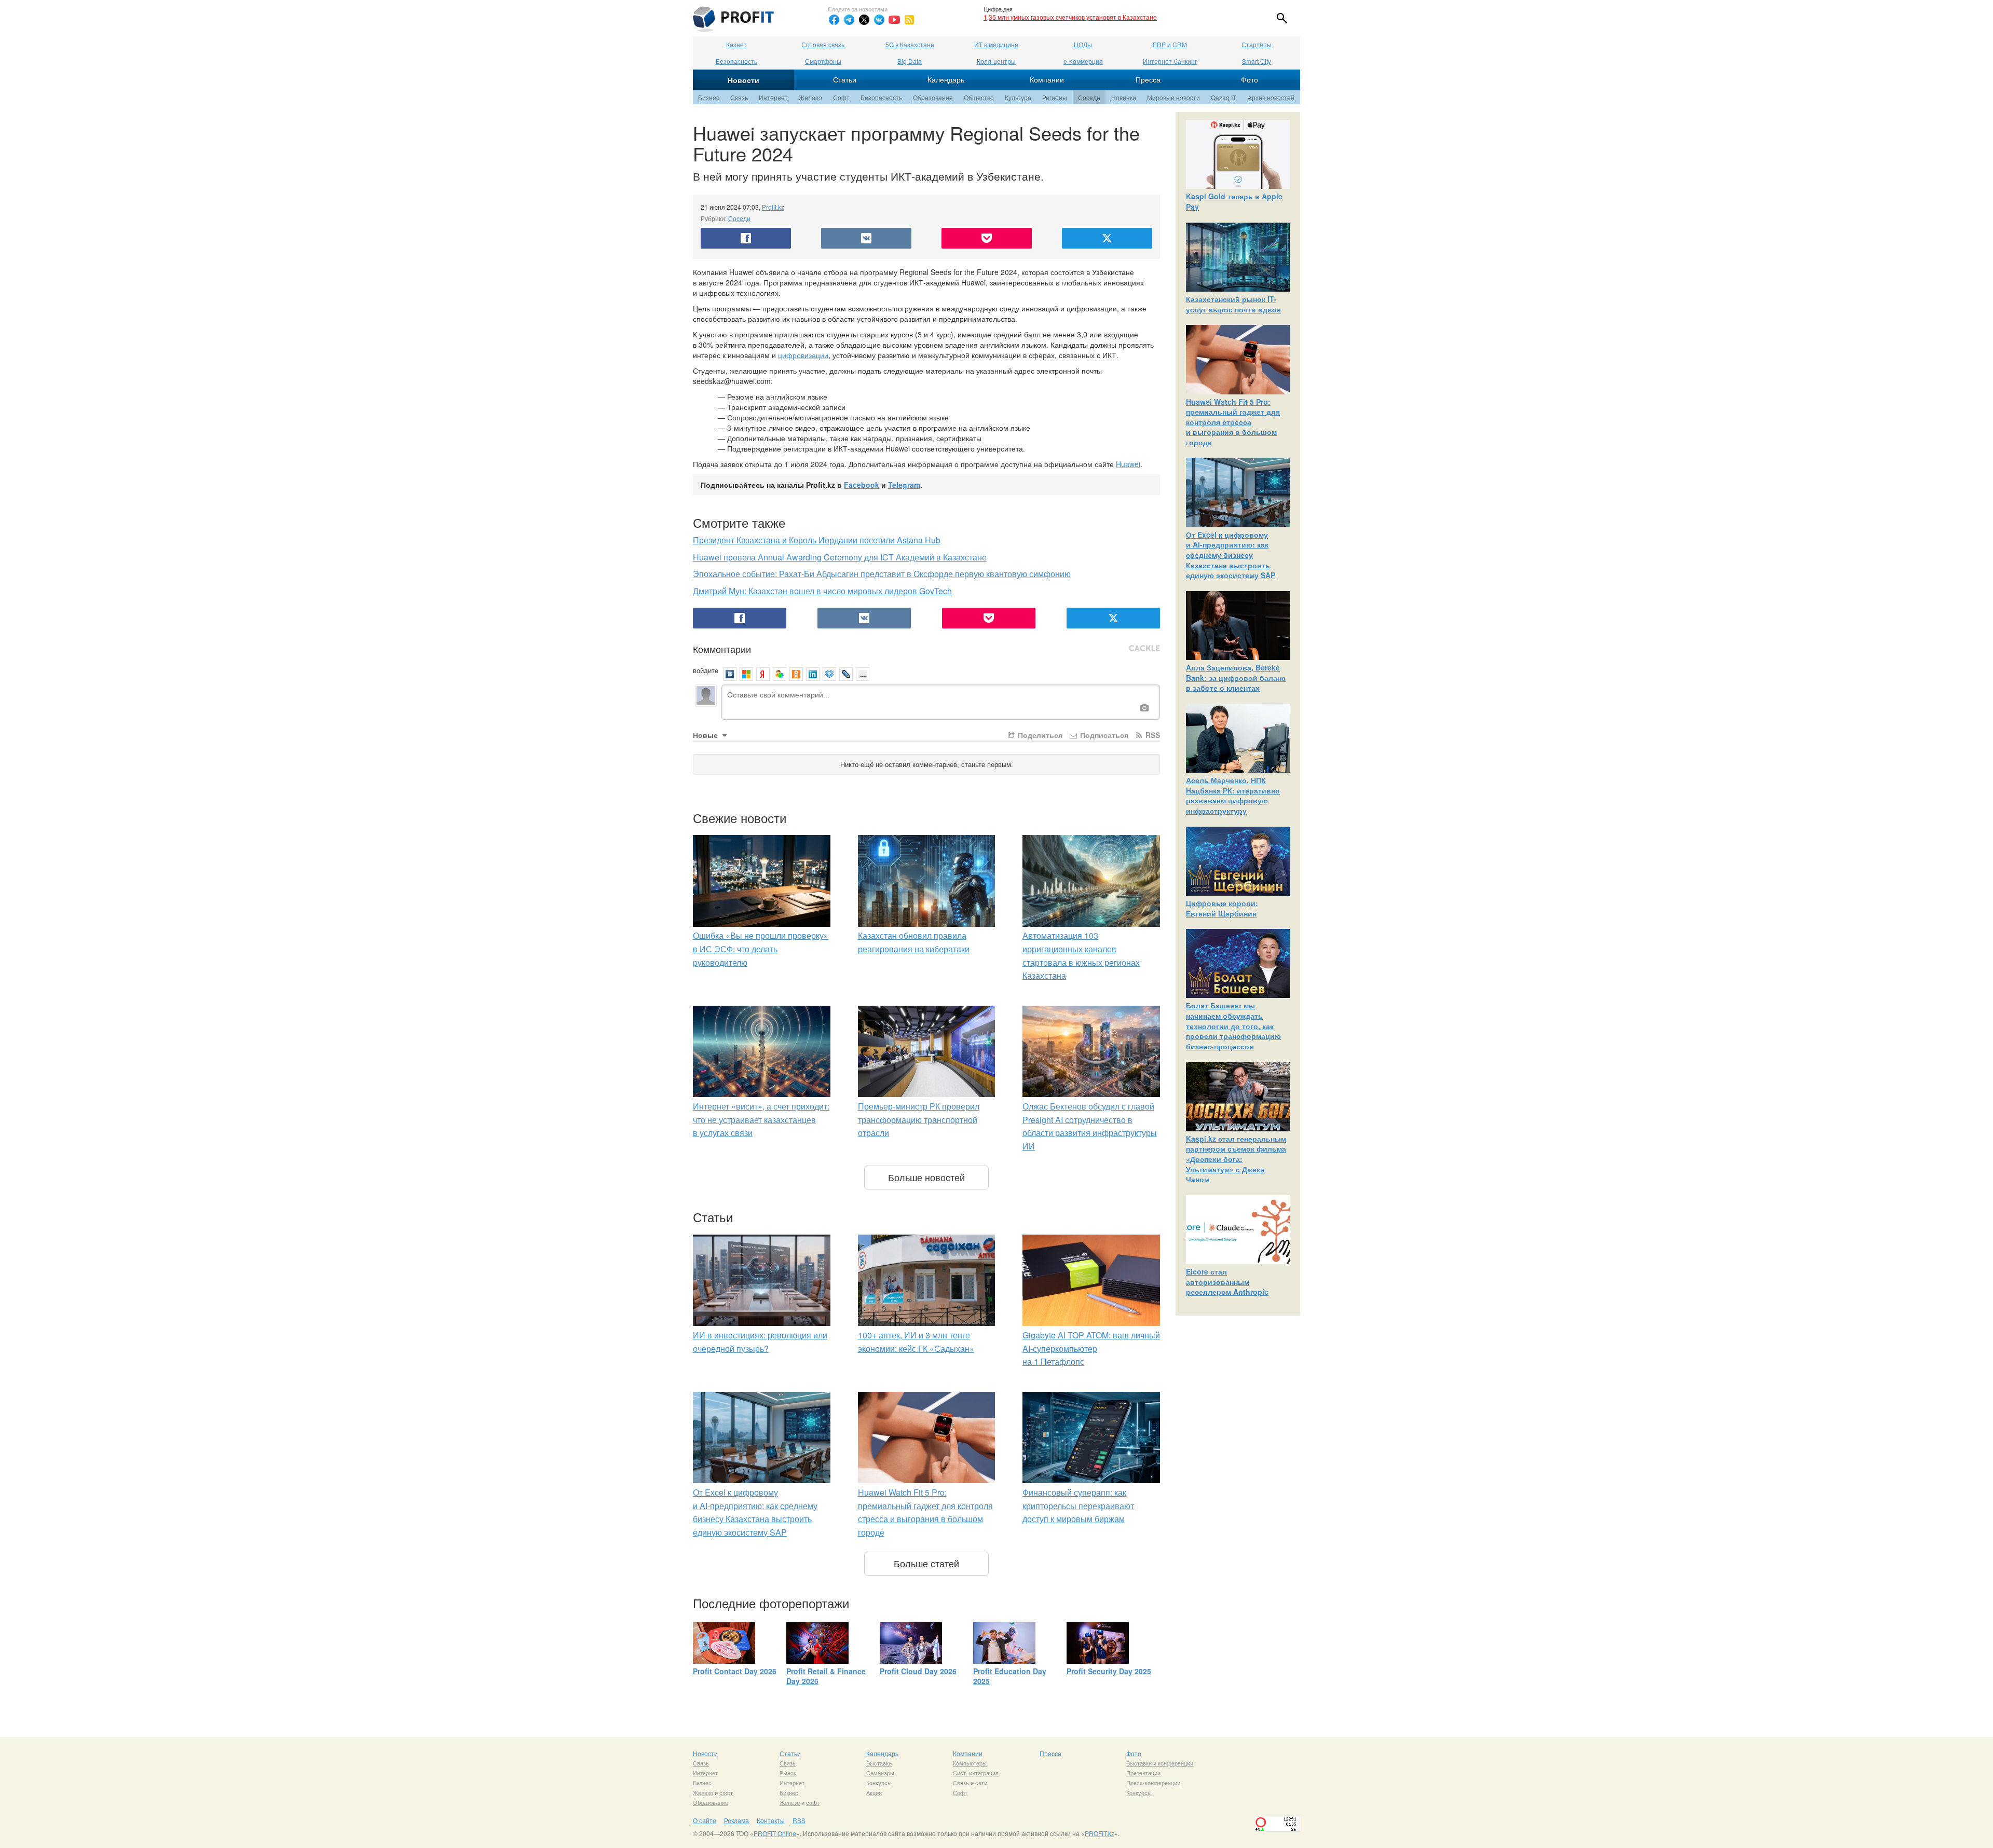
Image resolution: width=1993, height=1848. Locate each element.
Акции (874, 1792)
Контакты (771, 1820)
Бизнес (709, 97)
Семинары (880, 1773)
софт (726, 1792)
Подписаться (1103, 735)
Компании (1047, 79)
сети (981, 1783)
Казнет (736, 44)
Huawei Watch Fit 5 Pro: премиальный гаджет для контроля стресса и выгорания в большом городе (1233, 422)
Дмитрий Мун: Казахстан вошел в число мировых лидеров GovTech (822, 591)
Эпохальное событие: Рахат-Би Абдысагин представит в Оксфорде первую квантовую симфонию (882, 574)
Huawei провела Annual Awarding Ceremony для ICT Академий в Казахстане (840, 557)
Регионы (1055, 97)
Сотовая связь (823, 44)
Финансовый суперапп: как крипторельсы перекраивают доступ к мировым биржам (1078, 1505)
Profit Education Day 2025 (1010, 1676)
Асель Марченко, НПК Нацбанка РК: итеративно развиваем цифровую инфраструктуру (1233, 795)
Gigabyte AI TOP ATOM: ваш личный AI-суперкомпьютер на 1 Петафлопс (1091, 1348)
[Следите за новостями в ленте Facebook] (834, 20)
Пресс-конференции (1153, 1783)
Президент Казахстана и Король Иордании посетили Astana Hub (817, 540)
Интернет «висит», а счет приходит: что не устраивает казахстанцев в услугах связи (761, 1119)
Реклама (736, 1820)
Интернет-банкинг (1170, 61)
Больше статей (926, 1563)
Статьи (845, 79)
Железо (810, 97)
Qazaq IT (1224, 97)
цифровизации (803, 355)
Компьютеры (970, 1763)
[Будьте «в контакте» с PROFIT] (879, 20)
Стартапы (1257, 44)
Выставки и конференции (1160, 1763)
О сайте (705, 1820)
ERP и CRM (1170, 44)
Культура (1018, 97)
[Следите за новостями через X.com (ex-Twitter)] (864, 20)
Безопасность (736, 61)
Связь (739, 97)
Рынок (788, 1773)
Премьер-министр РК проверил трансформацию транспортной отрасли (919, 1119)
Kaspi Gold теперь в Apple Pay (1234, 201)
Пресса (1148, 79)
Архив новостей (1271, 97)
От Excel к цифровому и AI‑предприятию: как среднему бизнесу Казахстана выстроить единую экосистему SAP (1231, 555)
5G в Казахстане (910, 44)
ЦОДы (1083, 44)
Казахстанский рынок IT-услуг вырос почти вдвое (1233, 304)
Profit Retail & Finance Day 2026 (826, 1676)
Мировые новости (1173, 97)
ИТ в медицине (996, 44)
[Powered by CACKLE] (1144, 649)
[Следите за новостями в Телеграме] (849, 20)
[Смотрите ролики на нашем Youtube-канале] (894, 20)
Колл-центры (996, 61)
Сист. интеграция (976, 1773)
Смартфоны (823, 61)
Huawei (1128, 464)
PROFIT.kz (1100, 1833)
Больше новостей (926, 1177)
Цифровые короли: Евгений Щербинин (1222, 908)
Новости (743, 80)
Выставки (879, 1763)
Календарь (946, 79)
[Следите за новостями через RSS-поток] (909, 20)
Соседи (1089, 97)
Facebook (862, 485)
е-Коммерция (1083, 61)
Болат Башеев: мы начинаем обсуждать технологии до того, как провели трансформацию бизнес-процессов (1233, 1025)
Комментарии (722, 649)
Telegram (904, 485)
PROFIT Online (775, 1833)
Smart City (1257, 61)
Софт (841, 97)
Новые (706, 735)
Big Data (910, 61)
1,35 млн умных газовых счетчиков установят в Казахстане (1070, 17)
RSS (1152, 735)
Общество (979, 97)
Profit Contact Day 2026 (735, 1671)
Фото (1250, 79)
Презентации (1143, 1773)
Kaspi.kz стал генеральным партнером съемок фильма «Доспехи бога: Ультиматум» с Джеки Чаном (1236, 1159)
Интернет (773, 97)
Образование (933, 97)
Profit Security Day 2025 (1109, 1671)
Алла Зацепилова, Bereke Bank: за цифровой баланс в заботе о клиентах (1236, 677)
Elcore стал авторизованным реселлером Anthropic (1227, 1282)
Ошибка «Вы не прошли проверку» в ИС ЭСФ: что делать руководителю (761, 949)
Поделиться (1039, 735)
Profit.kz (773, 207)
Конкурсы (879, 1783)
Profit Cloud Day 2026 (918, 1671)
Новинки (1124, 97)
